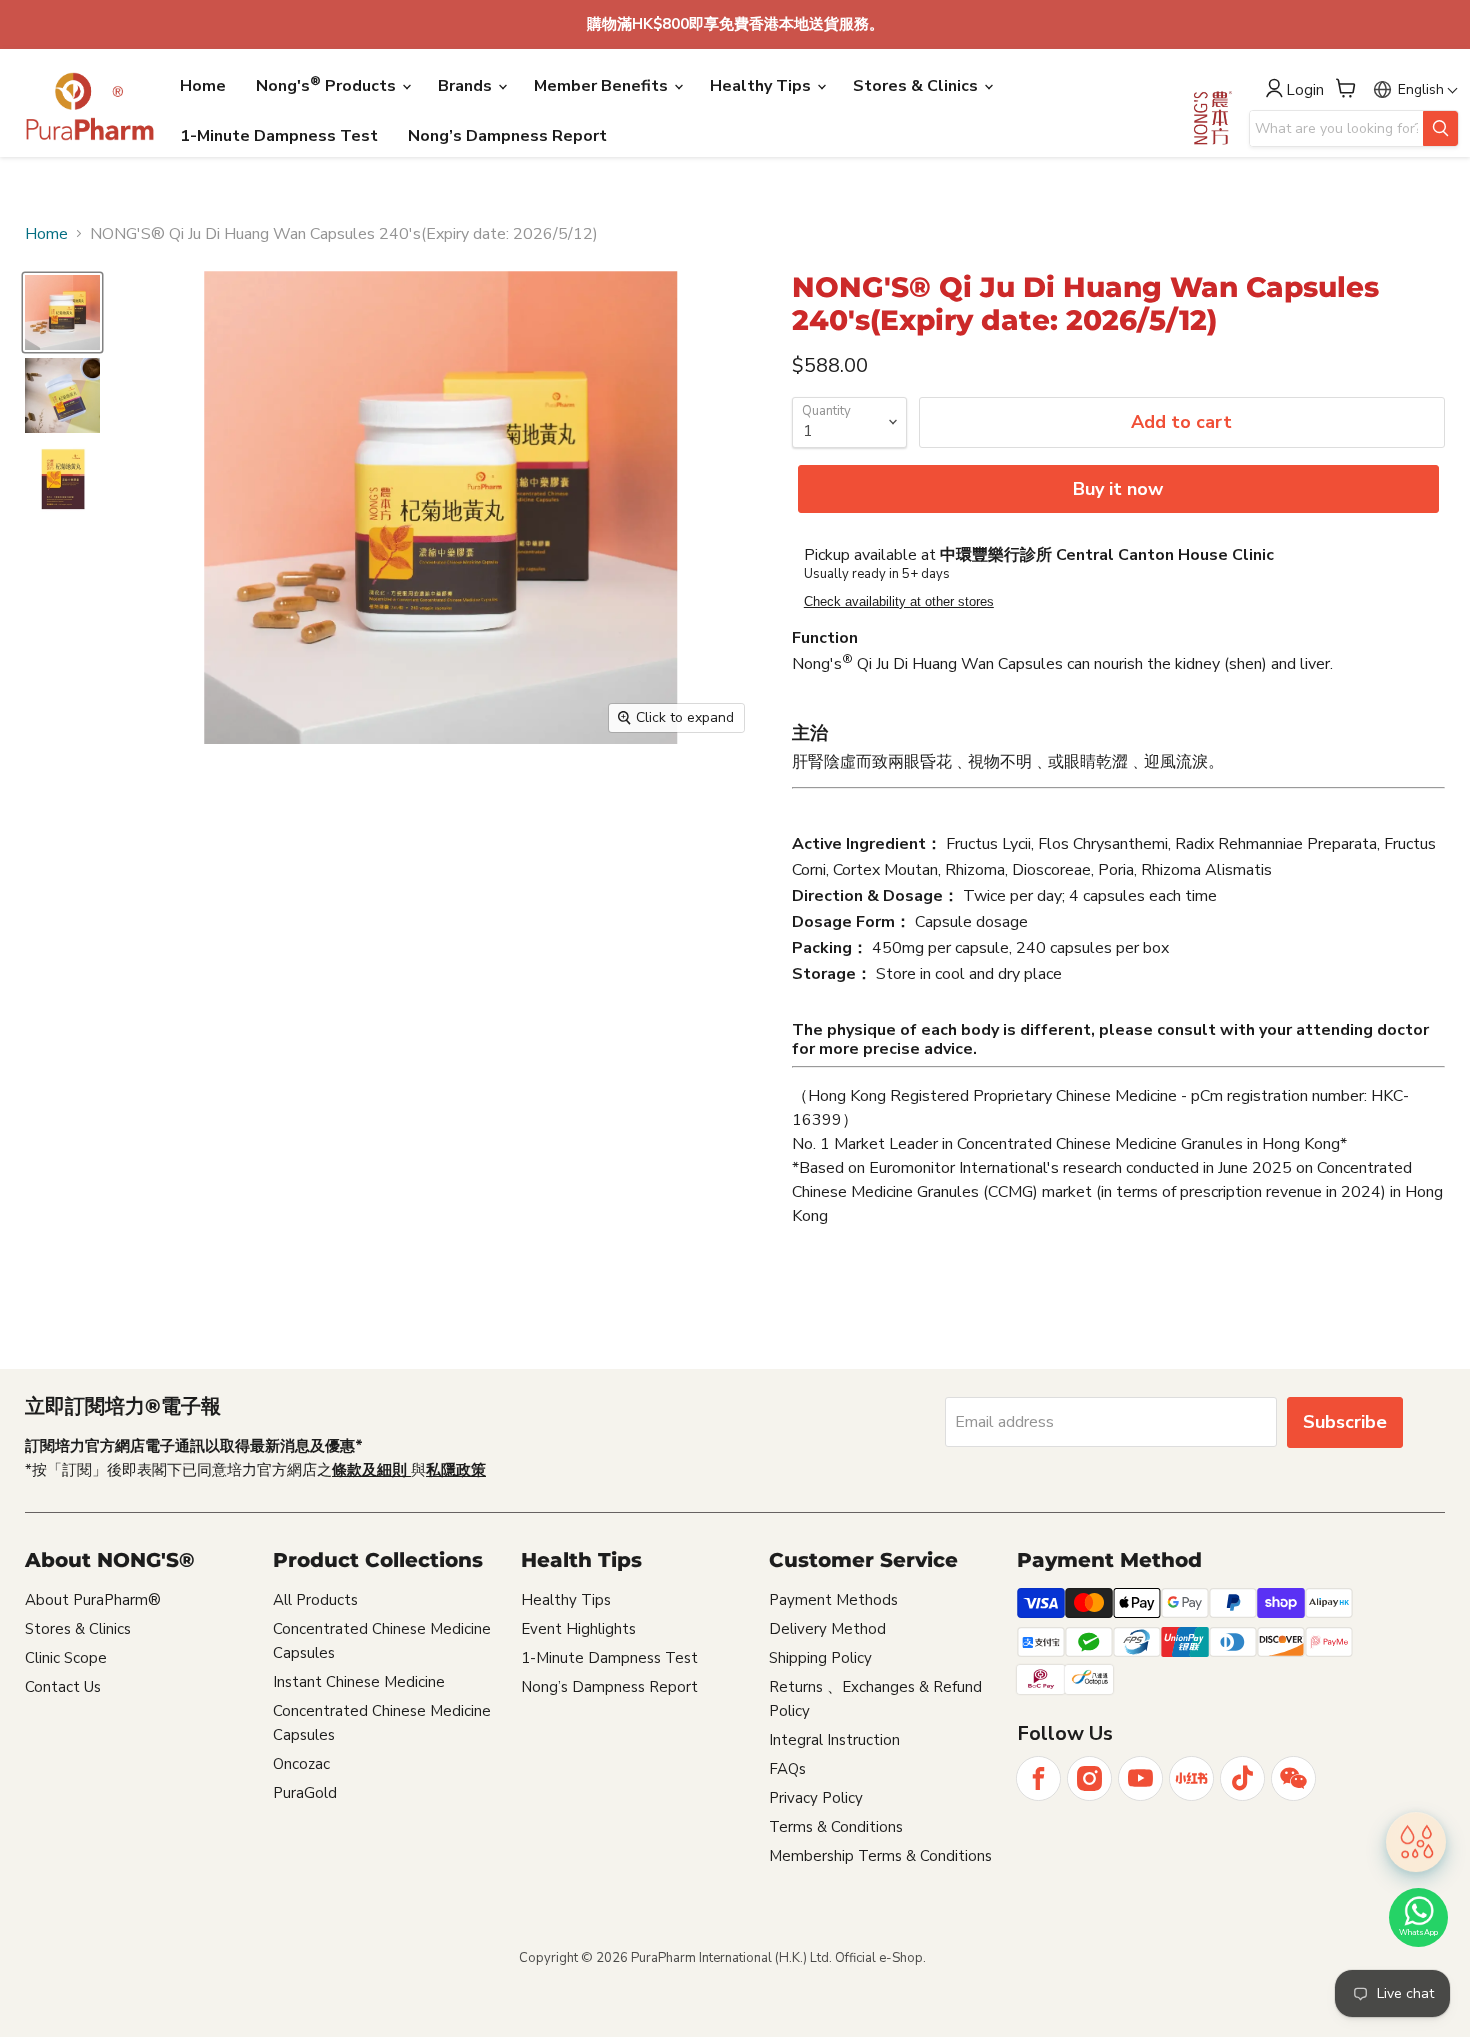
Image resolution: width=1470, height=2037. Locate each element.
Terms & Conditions (836, 1827)
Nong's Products (328, 85)
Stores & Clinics (917, 86)
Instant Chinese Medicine (359, 1682)
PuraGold (305, 1793)
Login (1305, 90)
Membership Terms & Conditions (880, 1856)
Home (203, 86)
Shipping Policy (820, 1658)
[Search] (1440, 128)
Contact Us (63, 1687)
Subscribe (1345, 1422)
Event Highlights (578, 1629)
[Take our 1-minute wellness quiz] (1416, 1839)
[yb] (1140, 1778)
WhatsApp (1418, 1932)
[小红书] (1191, 1778)
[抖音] (1242, 1778)
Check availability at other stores (899, 602)
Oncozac (301, 1764)
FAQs (787, 1769)
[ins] (1089, 1778)
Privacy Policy (816, 1798)
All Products (315, 1600)
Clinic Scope (66, 1658)
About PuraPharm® (93, 1600)
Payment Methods (833, 1600)
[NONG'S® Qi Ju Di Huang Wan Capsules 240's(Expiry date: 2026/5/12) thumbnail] (62, 312)
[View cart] (1346, 88)
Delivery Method (827, 1629)
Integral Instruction (834, 1740)
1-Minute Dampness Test (279, 136)
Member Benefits (603, 86)
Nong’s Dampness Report (507, 136)
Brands (467, 86)
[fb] (1038, 1778)
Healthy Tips (762, 86)
